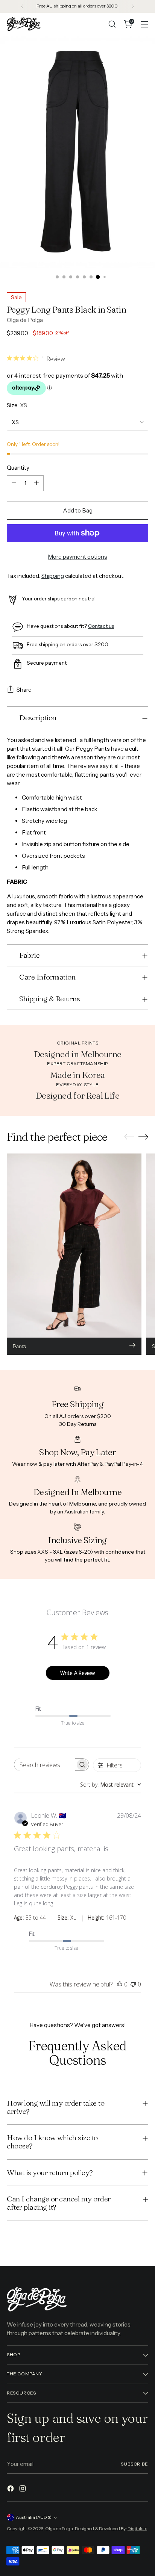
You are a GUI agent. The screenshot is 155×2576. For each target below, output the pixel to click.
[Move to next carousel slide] (143, 1137)
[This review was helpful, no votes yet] (120, 1984)
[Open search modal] (112, 24)
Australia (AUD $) (34, 2517)
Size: (17, 405)
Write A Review (77, 1673)
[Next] (133, 6)
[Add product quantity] (36, 483)
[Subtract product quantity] (14, 483)
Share (24, 690)
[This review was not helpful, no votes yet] (133, 1984)
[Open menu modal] (144, 24)
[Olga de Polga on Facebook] (11, 2490)
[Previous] (22, 6)
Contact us (101, 626)
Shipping (53, 576)
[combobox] (111, 1785)
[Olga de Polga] (24, 24)
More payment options (77, 557)
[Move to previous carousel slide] (129, 1137)
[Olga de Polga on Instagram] (23, 2490)
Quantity (18, 468)
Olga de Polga (25, 320)
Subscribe (134, 2464)
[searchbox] (45, 1765)
